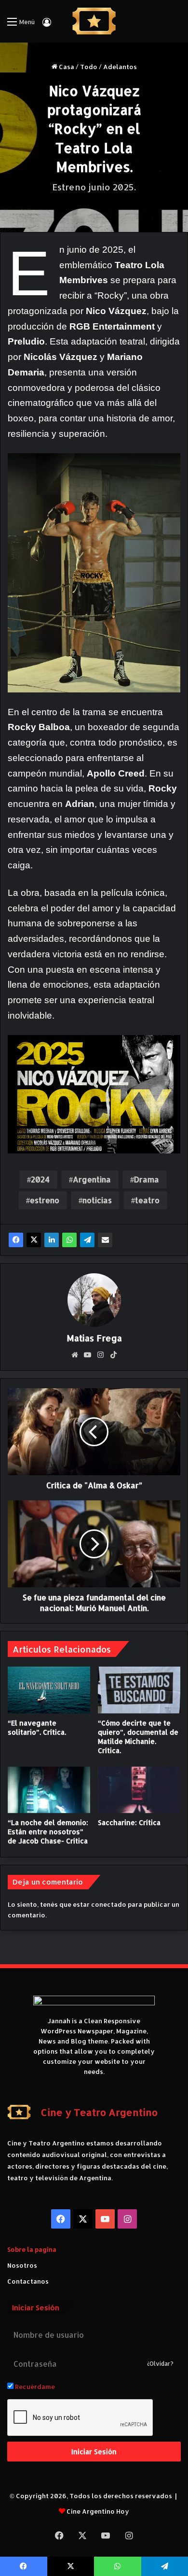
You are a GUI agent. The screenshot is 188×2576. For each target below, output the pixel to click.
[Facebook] (16, 1240)
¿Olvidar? (160, 2364)
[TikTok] (114, 1355)
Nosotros (22, 2265)
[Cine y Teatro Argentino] (94, 21)
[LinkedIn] (52, 1240)
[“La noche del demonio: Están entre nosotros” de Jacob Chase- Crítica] (49, 1790)
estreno (45, 1200)
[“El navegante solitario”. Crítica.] (49, 1690)
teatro (147, 1200)
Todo (89, 67)
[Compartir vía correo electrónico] (105, 1240)
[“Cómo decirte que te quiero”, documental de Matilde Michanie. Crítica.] (139, 1690)
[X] (34, 1240)
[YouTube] (88, 1355)
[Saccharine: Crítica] (139, 1790)
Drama (147, 1179)
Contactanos (28, 2281)
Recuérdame (34, 2387)
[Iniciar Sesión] (47, 25)
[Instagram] (101, 1355)
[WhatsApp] (69, 1240)
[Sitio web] (75, 1355)
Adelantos (120, 67)
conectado (109, 1904)
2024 (40, 1179)
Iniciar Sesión (94, 2452)
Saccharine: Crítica (129, 1822)
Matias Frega (94, 1338)
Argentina (92, 1179)
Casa (66, 67)
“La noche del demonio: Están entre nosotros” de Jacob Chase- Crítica (48, 1832)
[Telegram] (87, 1240)
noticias (97, 1200)
